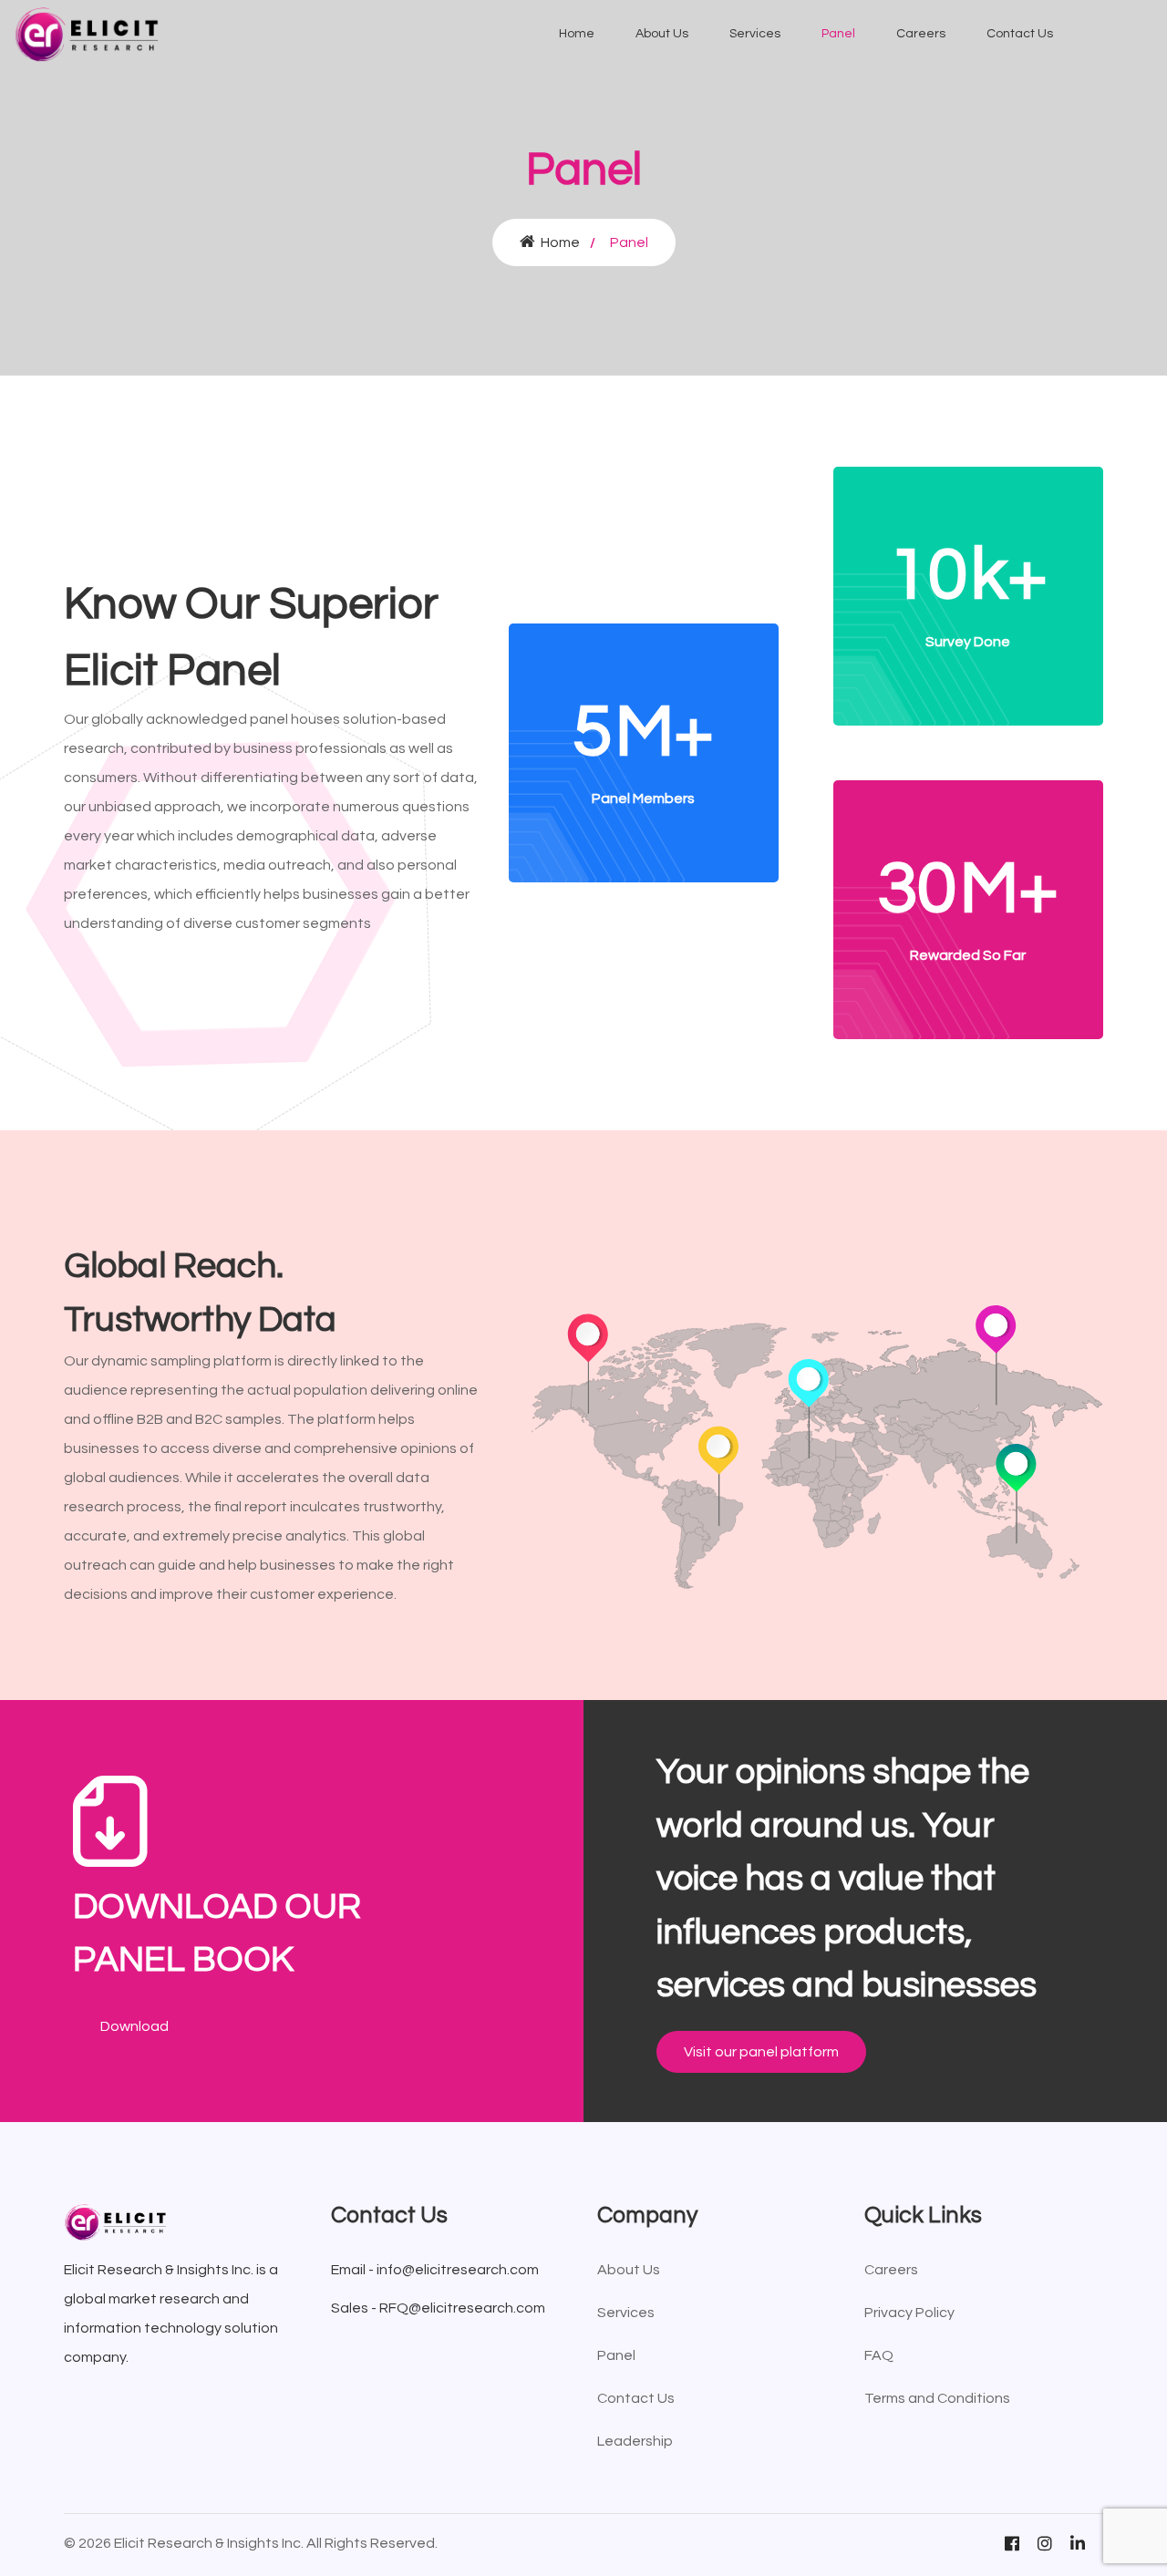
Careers (921, 34)
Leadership (635, 2441)
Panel (838, 34)
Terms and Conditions (937, 2398)
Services (755, 34)
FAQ (879, 2355)
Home (577, 34)
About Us (662, 34)
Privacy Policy (909, 2313)
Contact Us (1020, 34)
